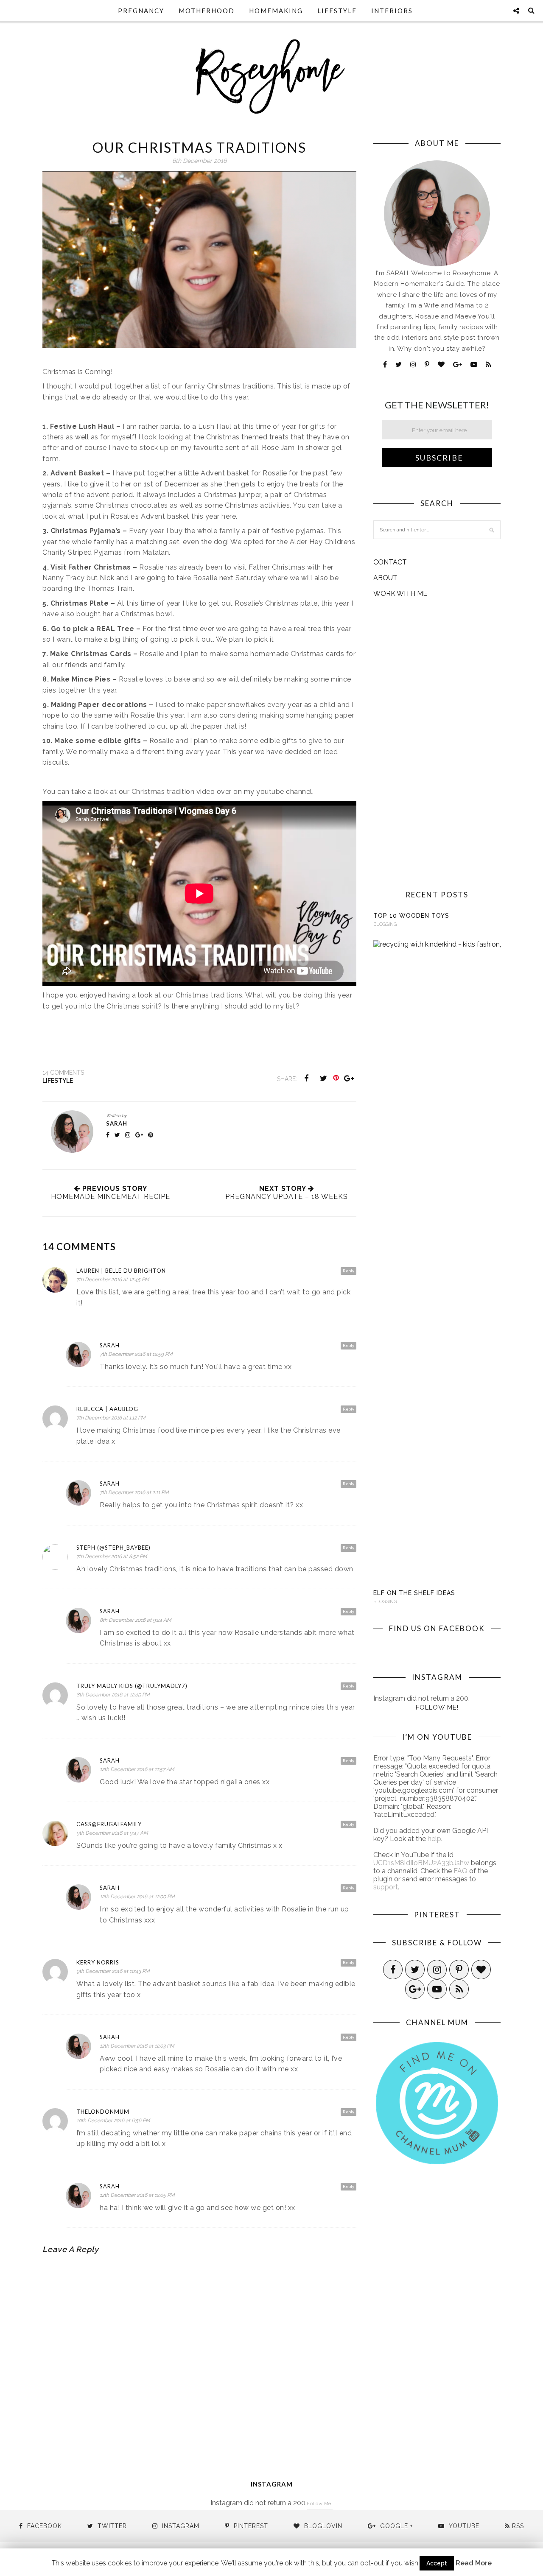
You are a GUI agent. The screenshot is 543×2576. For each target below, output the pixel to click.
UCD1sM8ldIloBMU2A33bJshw (421, 1863)
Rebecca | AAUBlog (107, 1409)
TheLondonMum (103, 2112)
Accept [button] (437, 2563)
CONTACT (390, 562)
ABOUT (385, 578)
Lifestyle (337, 11)
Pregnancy (141, 11)
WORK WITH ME (400, 594)
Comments (63, 1073)
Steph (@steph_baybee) (113, 1548)
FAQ (460, 1871)
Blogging (385, 924)
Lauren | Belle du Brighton (121, 1271)
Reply (348, 1271)
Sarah (117, 1123)
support (386, 1887)
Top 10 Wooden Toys (411, 916)
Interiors (392, 11)
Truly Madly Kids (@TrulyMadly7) (132, 1686)
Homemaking (276, 11)
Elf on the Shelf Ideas (414, 1593)
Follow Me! (437, 1707)
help (434, 1839)
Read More (474, 2563)
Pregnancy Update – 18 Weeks (287, 1197)
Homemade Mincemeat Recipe (111, 1197)
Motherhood (207, 11)
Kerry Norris (98, 1962)
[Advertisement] (437, 744)
